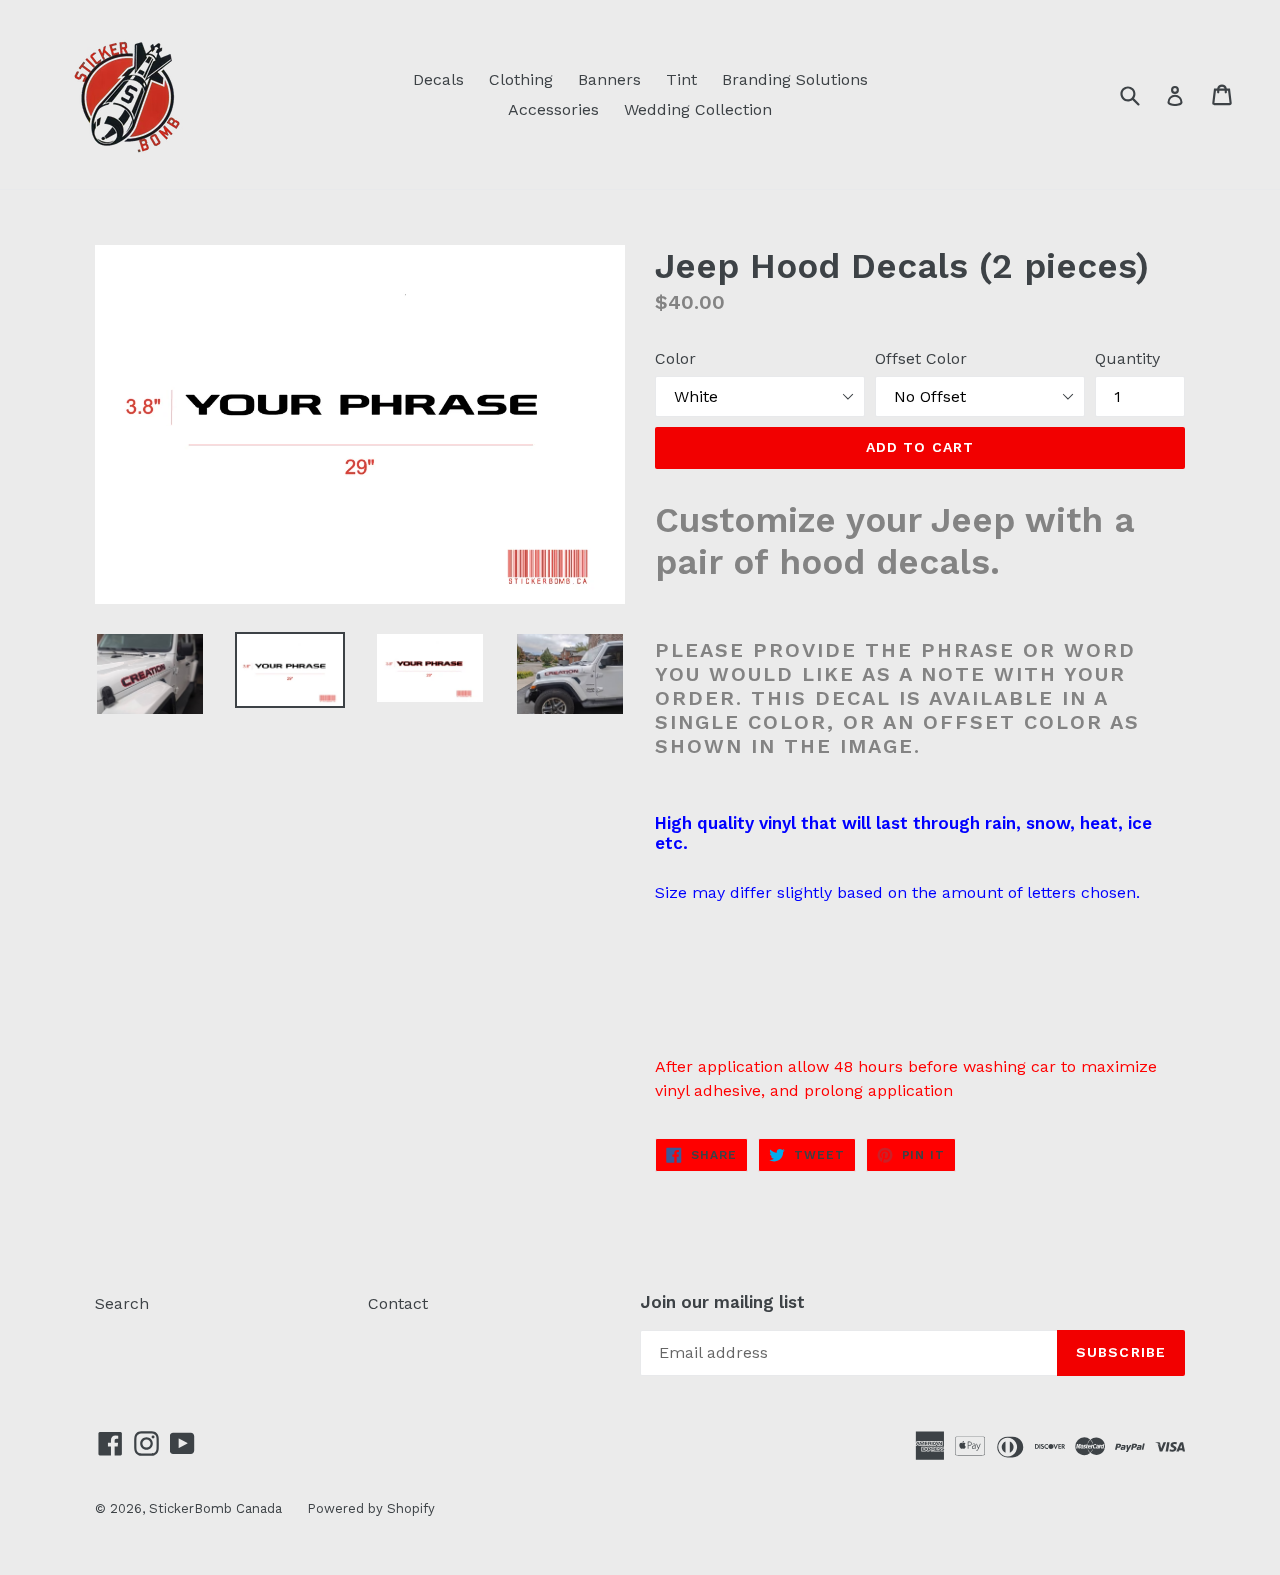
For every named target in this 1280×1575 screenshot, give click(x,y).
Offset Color (921, 358)
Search (122, 1303)
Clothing (521, 79)
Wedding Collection (698, 109)
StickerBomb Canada (215, 1508)
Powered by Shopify (371, 1508)
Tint (681, 79)
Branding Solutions (795, 79)
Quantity (1127, 358)
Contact (398, 1303)
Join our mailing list (722, 1302)
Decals (438, 79)
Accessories (553, 109)
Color (675, 358)
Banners (609, 79)
